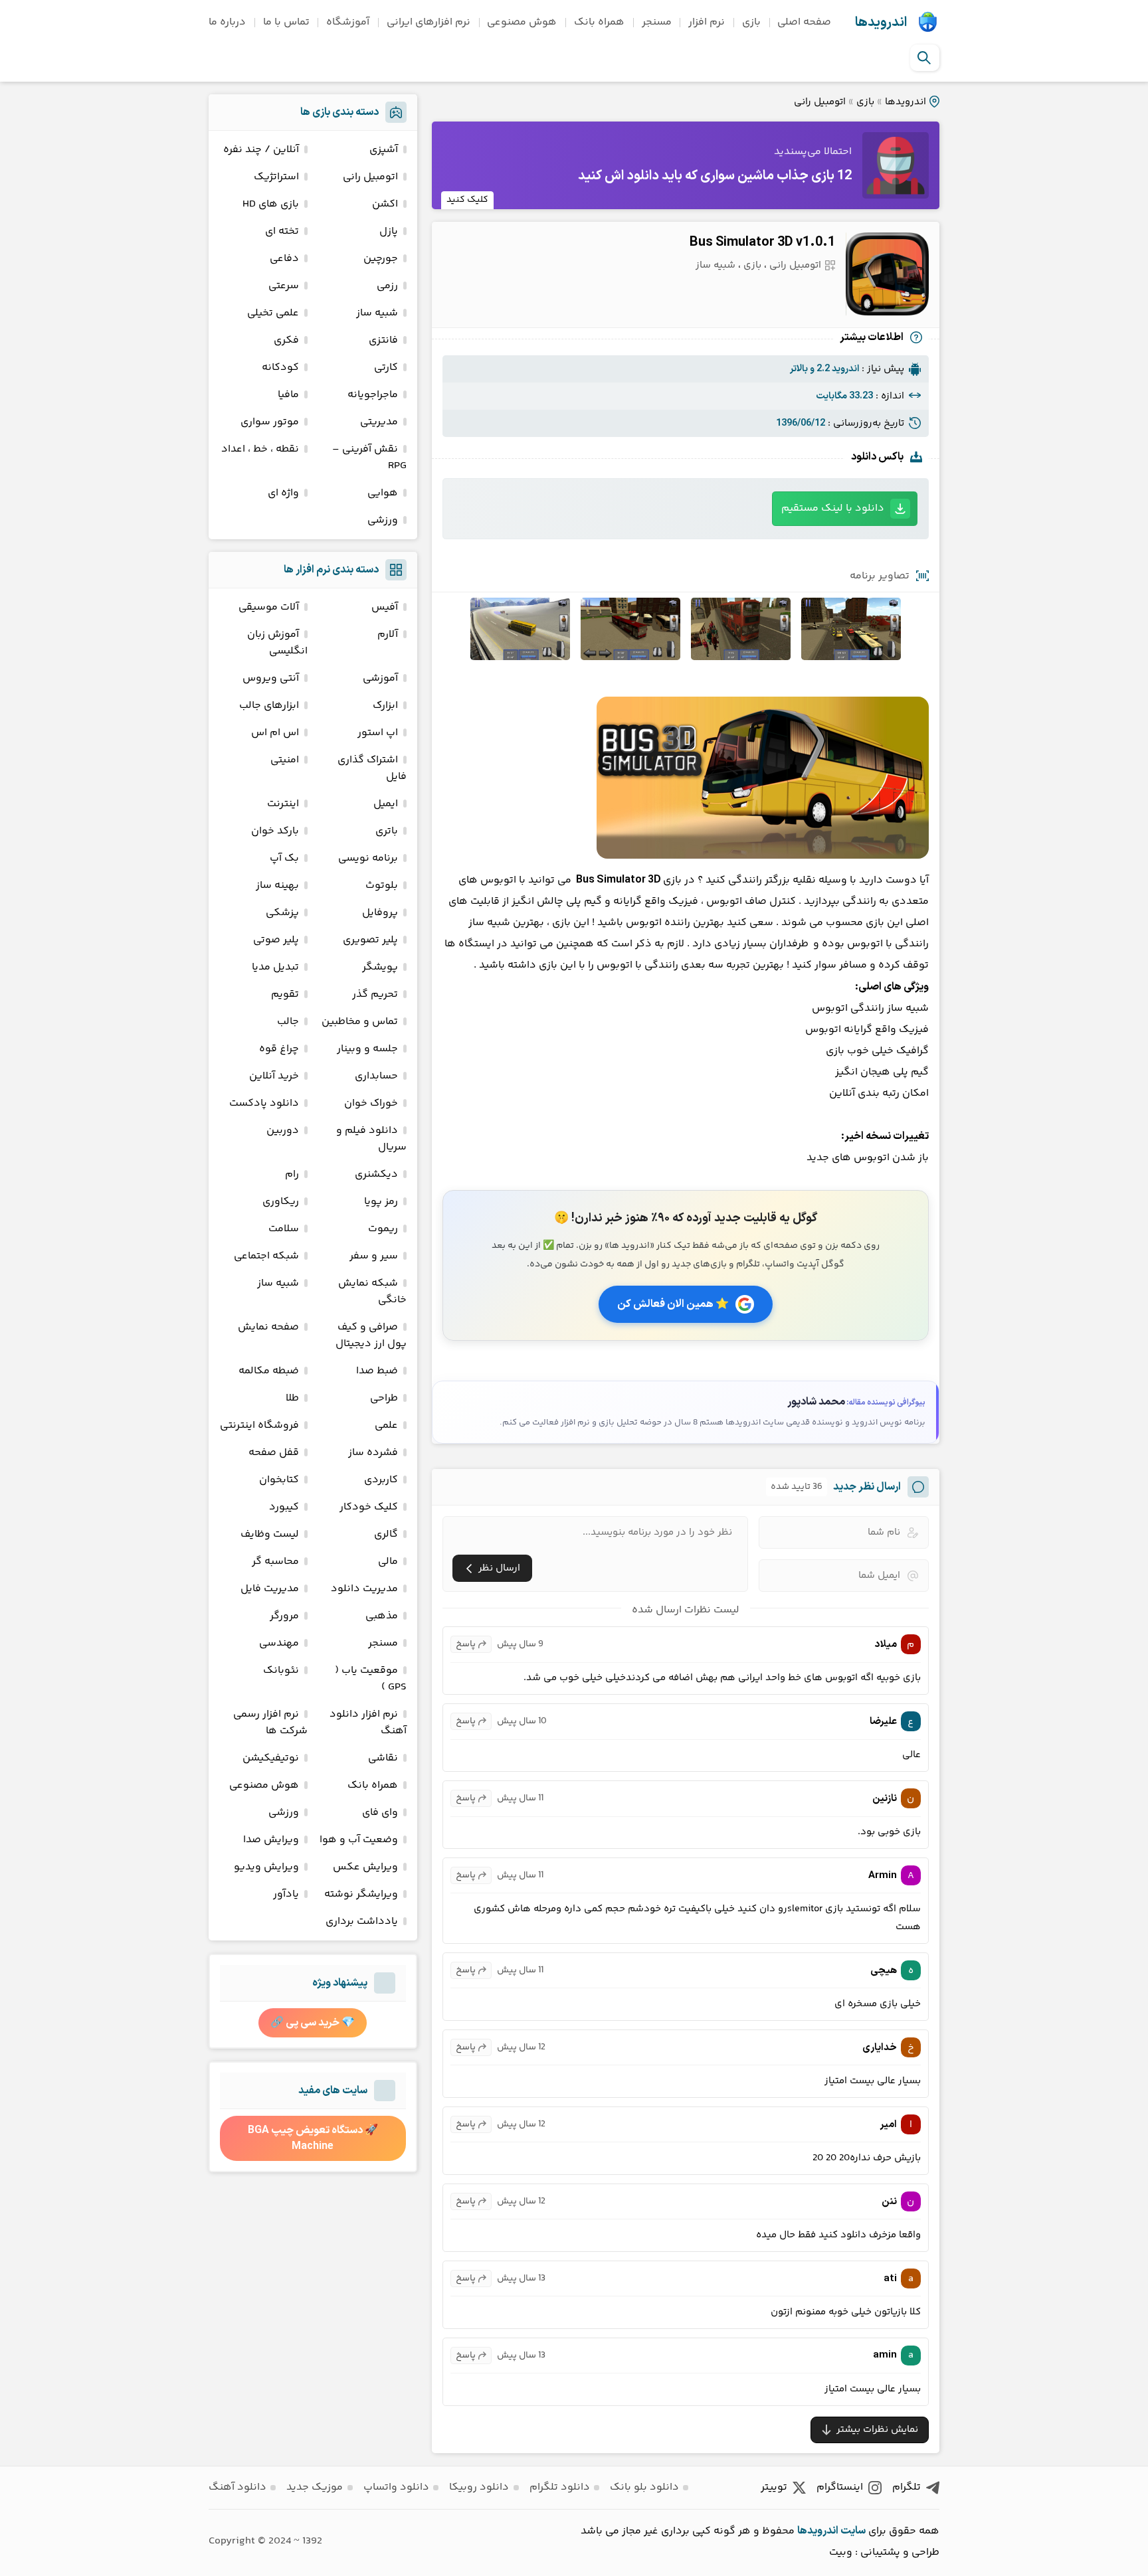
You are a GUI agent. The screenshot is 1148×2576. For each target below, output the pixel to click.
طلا (292, 1398)
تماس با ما (286, 22)
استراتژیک (276, 177)
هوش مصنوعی (522, 22)
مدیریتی (379, 422)
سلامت (284, 1229)
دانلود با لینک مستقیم (833, 508)
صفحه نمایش (268, 1327)
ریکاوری (281, 1202)
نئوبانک (281, 1671)
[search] (924, 58)
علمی (386, 1425)
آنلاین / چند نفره (261, 150)
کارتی (386, 368)
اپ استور (378, 733)
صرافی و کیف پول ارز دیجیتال (371, 1335)
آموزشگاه (348, 22)
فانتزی (383, 340)
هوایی (383, 493)
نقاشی (383, 1758)
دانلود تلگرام (560, 2487)
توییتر (774, 2487)
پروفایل (380, 913)
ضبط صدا (377, 1371)
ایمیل (386, 804)
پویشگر (380, 967)
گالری (386, 1534)
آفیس (385, 607)
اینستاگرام (840, 2487)
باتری (387, 831)
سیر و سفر (374, 1256)
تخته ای (282, 231)
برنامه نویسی (368, 858)
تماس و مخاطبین (360, 1022)
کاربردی (381, 1480)
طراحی (384, 1398)
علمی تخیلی (273, 313)
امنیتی (285, 760)
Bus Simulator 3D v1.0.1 (762, 242)
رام (292, 1174)
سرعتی (284, 286)
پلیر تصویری (370, 940)
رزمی (387, 286)
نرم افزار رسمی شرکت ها (270, 1723)
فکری (286, 340)
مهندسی (279, 1643)
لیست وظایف (270, 1534)
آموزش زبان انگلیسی (277, 643)
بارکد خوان (275, 831)
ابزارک (385, 706)
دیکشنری (376, 1174)
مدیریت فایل (270, 1589)
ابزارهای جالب (269, 706)
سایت (853, 2531)
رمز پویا (381, 1202)
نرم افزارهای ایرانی (429, 22)
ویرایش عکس (365, 1867)
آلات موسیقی (269, 607)
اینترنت (283, 804)
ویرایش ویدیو (266, 1867)
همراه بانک (599, 22)
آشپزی (384, 150)
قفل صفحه (274, 1453)
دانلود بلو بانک (644, 2487)
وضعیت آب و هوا (359, 1840)
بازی (751, 22)
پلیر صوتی (276, 940)
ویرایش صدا (271, 1840)
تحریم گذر (375, 994)
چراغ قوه (279, 1049)
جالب (288, 1022)
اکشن (385, 204)
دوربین (283, 1131)
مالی (388, 1562)
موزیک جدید (315, 2487)
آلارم (388, 635)
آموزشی (380, 678)
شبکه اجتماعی (266, 1256)
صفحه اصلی (804, 22)
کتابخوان (279, 1480)
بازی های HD (271, 204)
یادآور (286, 1894)
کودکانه (280, 368)
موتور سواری (270, 422)
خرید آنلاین (274, 1076)
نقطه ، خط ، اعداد (260, 449)
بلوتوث (382, 886)
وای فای (380, 1813)
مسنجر (657, 22)
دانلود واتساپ (396, 2487)
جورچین (381, 259)
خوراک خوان (371, 1103)
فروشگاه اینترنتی (259, 1425)
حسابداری (376, 1076)
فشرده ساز (373, 1453)
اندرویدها (881, 23)
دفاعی (284, 259)
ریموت (383, 1229)
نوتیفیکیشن (271, 1758)
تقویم (285, 994)
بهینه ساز (277, 886)
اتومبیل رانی (820, 102)
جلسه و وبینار (367, 1049)
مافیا (288, 395)
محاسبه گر (275, 1562)
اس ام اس (275, 733)
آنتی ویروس (271, 678)
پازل (389, 231)
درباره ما (227, 22)
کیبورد (284, 1507)
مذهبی (382, 1616)
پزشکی (282, 913)
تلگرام (907, 2487)
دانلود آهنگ (238, 2487)
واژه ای (283, 493)
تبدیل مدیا (275, 967)
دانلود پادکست (264, 1103)
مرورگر (284, 1616)
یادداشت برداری (362, 1922)
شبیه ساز (716, 265)
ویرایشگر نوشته (361, 1894)
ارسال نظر (499, 1568)
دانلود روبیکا (479, 2487)
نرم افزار (707, 22)
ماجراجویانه (373, 395)
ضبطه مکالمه (269, 1371)
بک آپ (284, 858)
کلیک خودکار (369, 1507)
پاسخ (466, 1644)
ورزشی (383, 520)
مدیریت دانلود (364, 1589)
